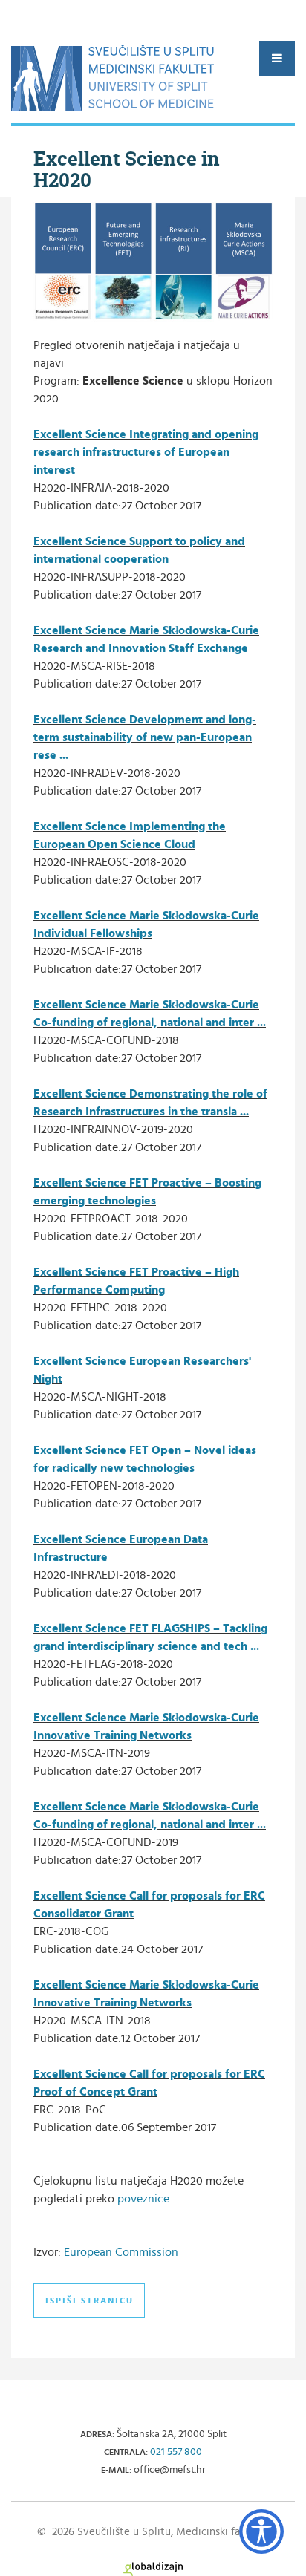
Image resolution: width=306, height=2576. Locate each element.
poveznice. (144, 2199)
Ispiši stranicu (89, 2301)
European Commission (121, 2252)
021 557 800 (176, 2452)
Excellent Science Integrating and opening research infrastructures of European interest (146, 452)
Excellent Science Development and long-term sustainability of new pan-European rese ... (145, 737)
